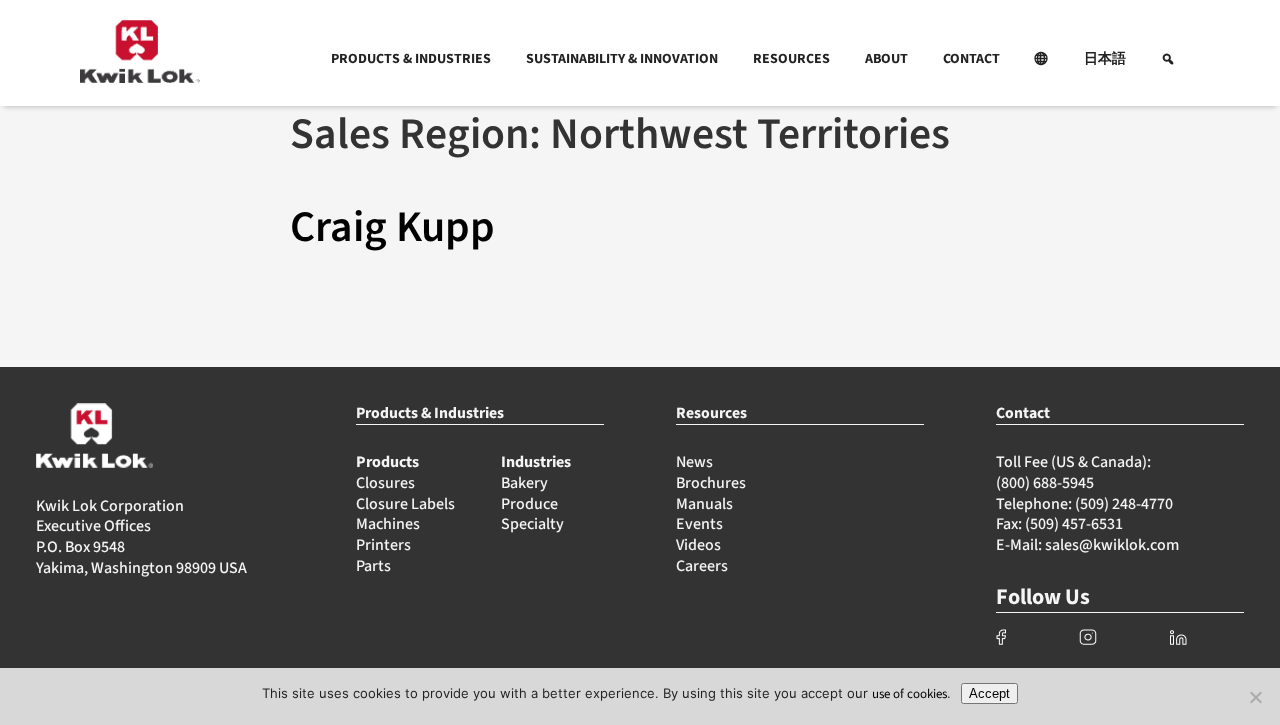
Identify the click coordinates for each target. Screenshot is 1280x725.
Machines (388, 524)
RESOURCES (791, 59)
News (694, 462)
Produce (529, 504)
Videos (698, 545)
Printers (383, 545)
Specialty (532, 524)
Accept (989, 693)
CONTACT (971, 59)
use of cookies (909, 694)
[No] (1255, 697)
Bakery (524, 483)
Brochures (711, 483)
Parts (373, 566)
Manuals (704, 504)
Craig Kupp (392, 227)
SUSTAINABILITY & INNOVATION (622, 59)
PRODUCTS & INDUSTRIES (411, 59)
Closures (385, 483)
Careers (702, 566)
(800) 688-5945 (1045, 483)
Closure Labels (405, 504)
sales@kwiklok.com (1112, 545)
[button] (1042, 59)
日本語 (1105, 59)
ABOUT (886, 59)
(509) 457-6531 (1074, 524)
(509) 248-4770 (1124, 504)
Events (699, 524)
